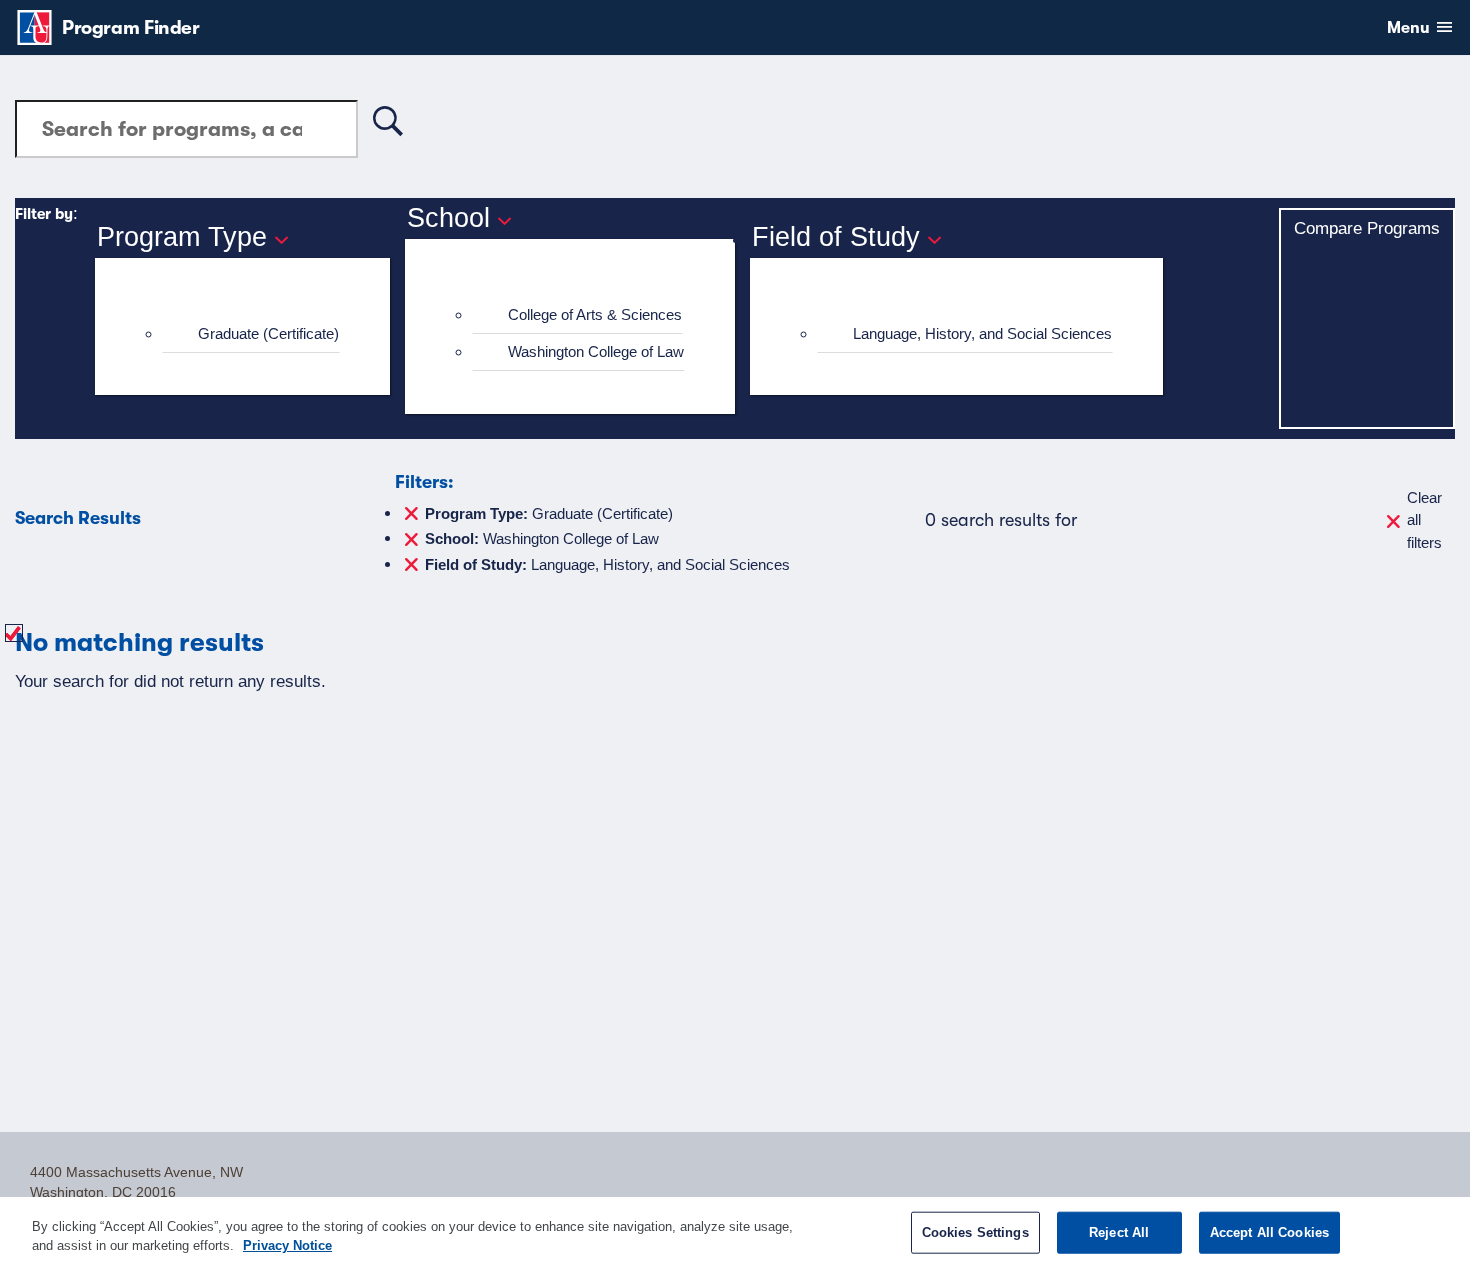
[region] (735, 1231)
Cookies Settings (975, 1232)
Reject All (1119, 1232)
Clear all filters (1424, 520)
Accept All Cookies (1269, 1232)
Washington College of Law (596, 351)
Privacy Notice (287, 1245)
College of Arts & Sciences (595, 314)
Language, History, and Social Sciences (982, 333)
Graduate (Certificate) (268, 333)
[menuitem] (251, 334)
